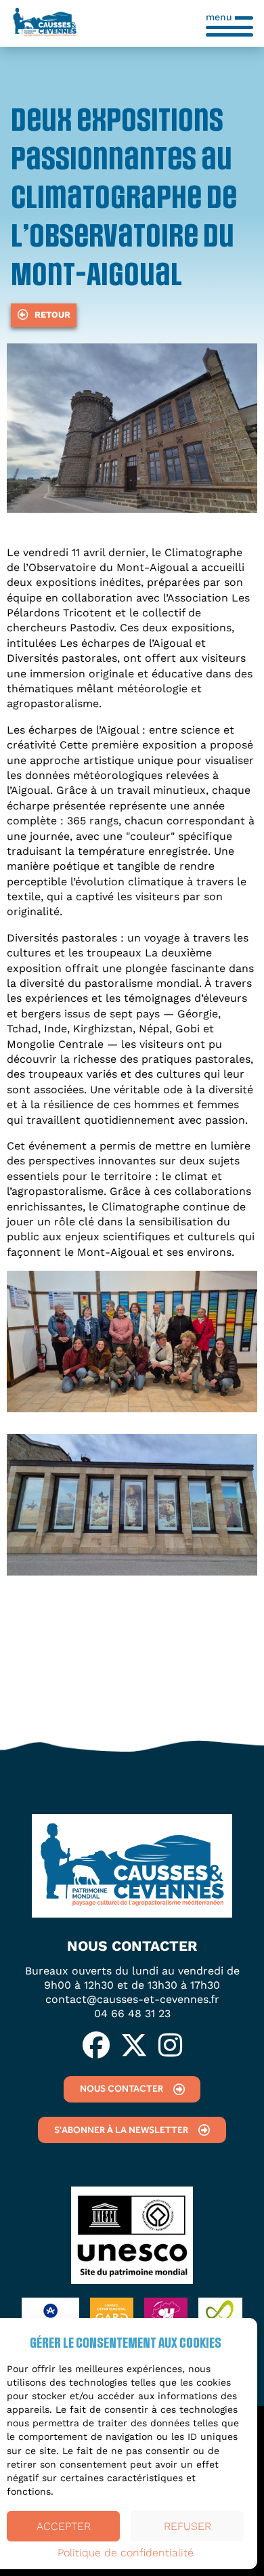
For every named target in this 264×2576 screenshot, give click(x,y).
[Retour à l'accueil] (45, 23)
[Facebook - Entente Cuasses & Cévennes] (96, 2046)
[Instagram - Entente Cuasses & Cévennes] (170, 2046)
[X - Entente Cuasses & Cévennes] (134, 2046)
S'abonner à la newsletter (121, 2130)
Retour (52, 315)
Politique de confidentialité (126, 2553)
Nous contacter (122, 2088)
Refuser (188, 2526)
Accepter (64, 2526)
